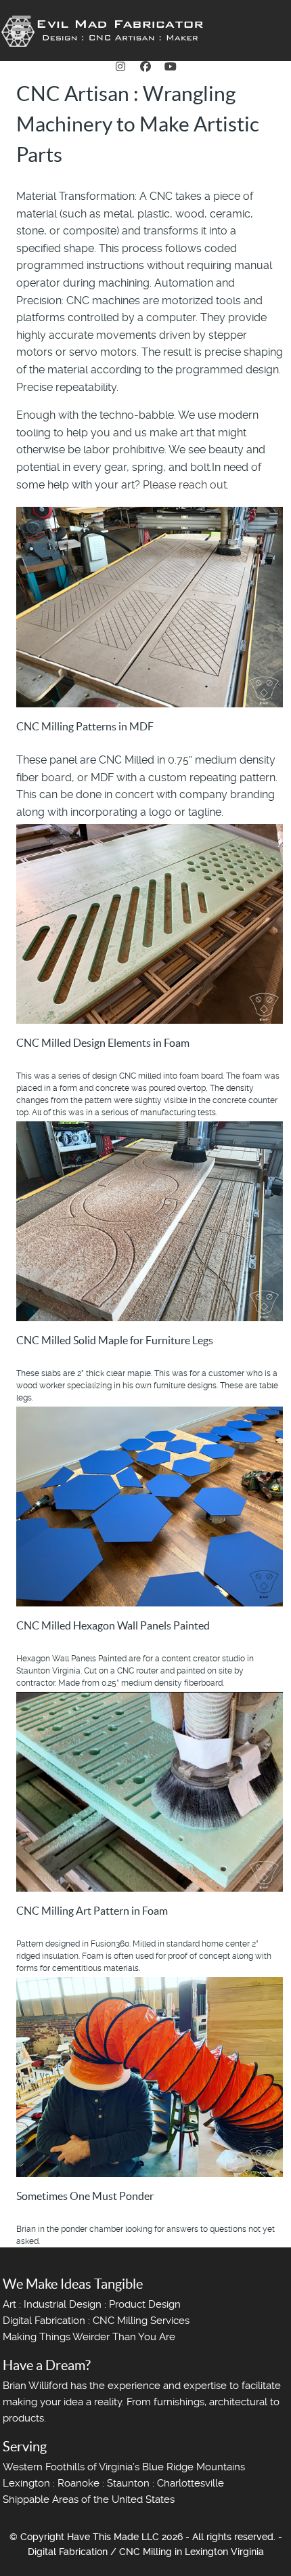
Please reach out (185, 485)
